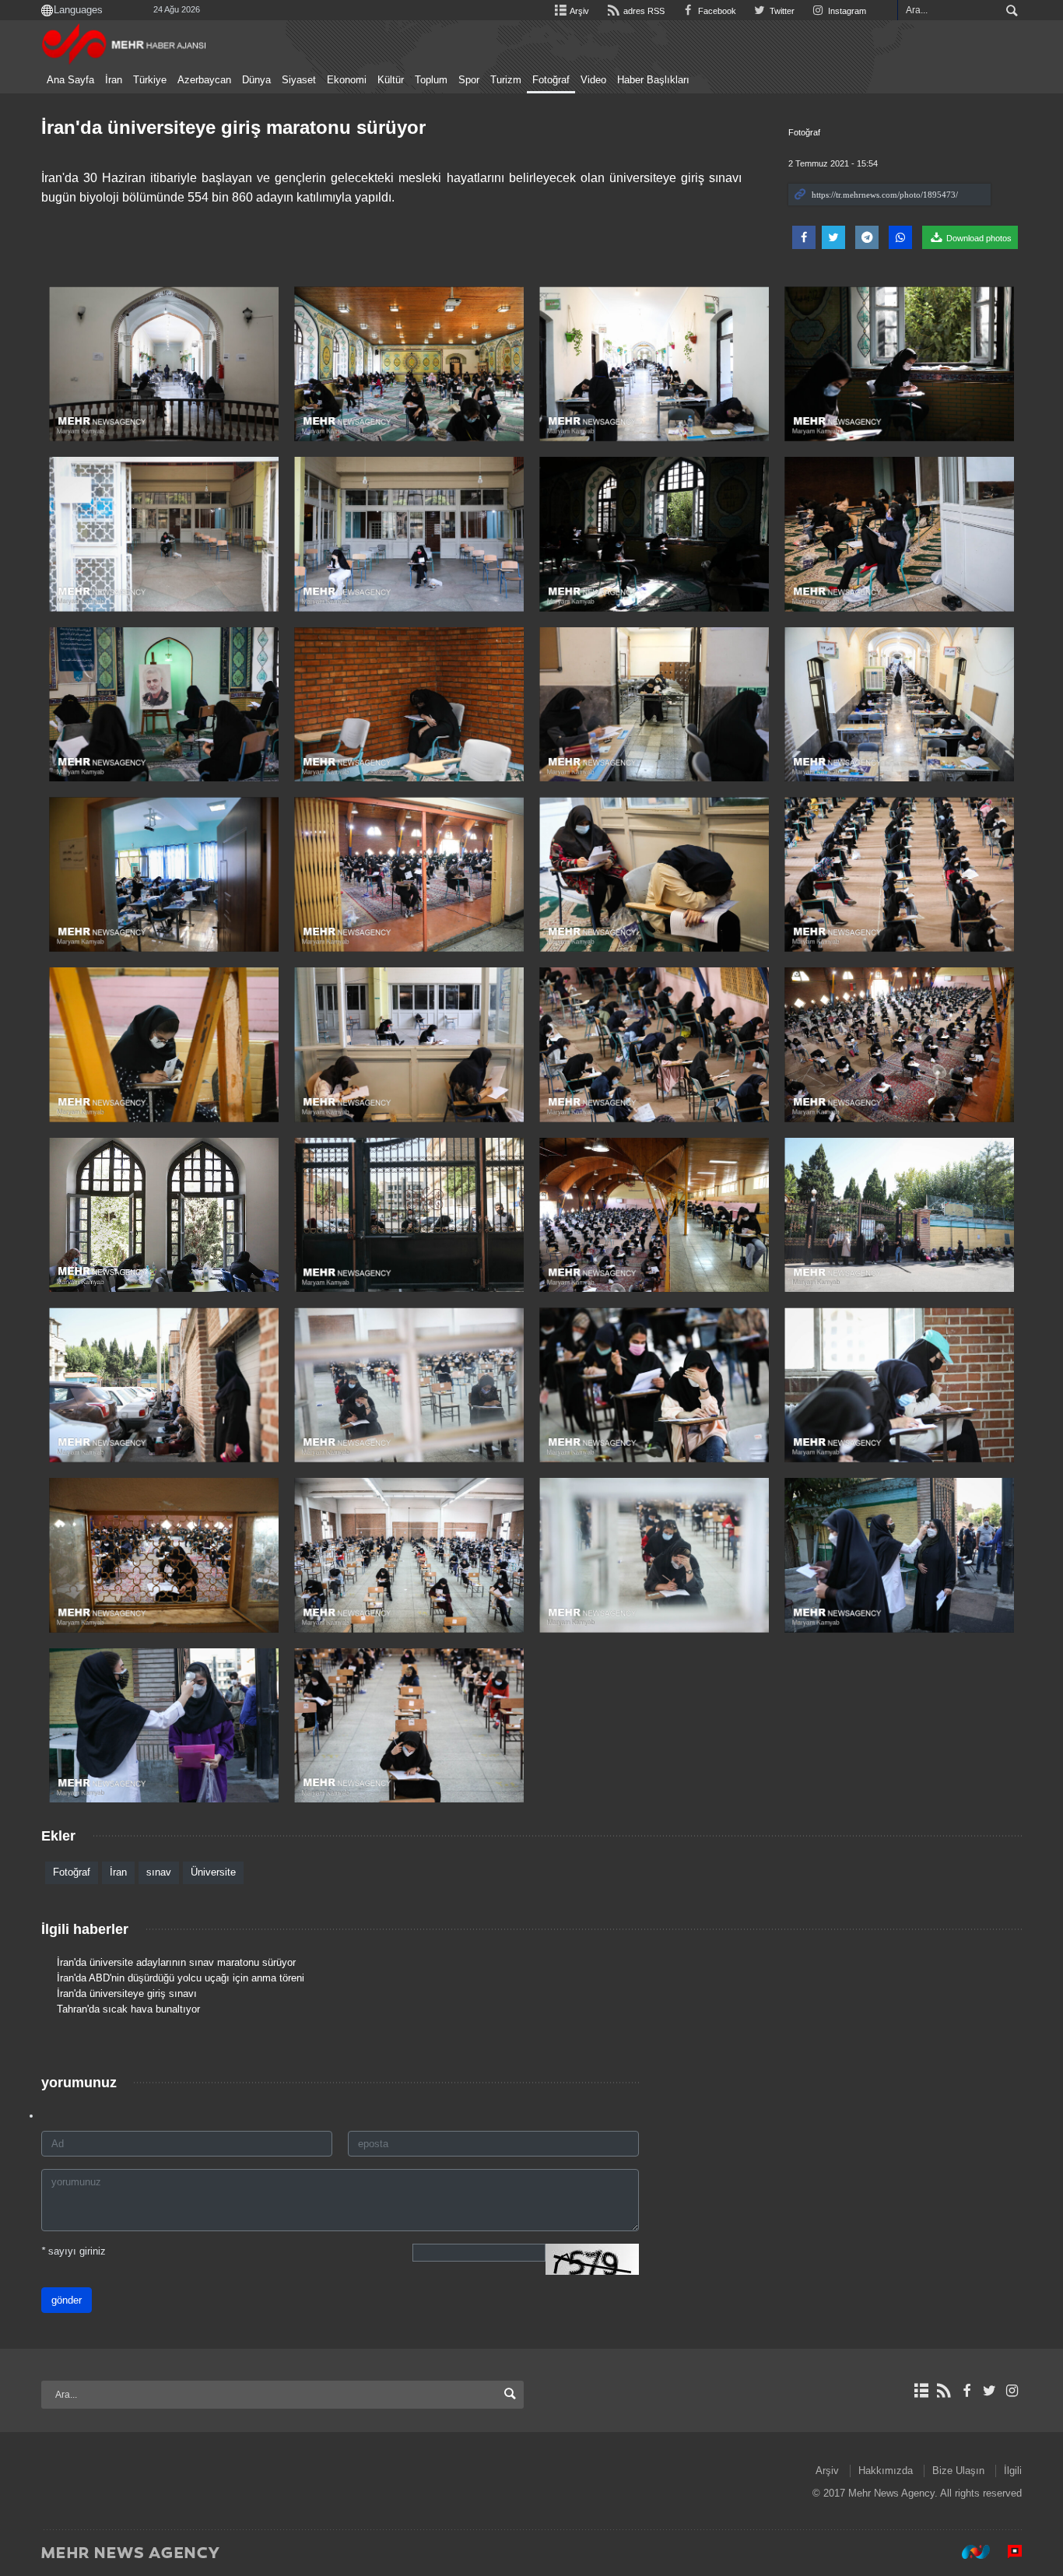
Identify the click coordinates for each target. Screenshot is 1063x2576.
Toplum (431, 80)
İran (114, 80)
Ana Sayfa (70, 80)
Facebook (716, 11)
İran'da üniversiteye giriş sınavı (127, 1993)
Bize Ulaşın (958, 2471)
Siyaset (299, 80)
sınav (159, 1872)
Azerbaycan (204, 80)
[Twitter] (989, 2391)
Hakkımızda (886, 2471)
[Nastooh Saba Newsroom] (968, 2552)
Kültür (391, 80)
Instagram (846, 11)
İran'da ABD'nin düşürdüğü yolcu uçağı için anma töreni (181, 1978)
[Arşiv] (921, 2391)
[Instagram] (1012, 2391)
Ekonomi (347, 80)
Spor (469, 80)
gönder (67, 2300)
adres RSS (642, 11)
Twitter (781, 11)
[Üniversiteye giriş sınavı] (164, 364)
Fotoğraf (551, 80)
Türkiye (150, 80)
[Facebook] (966, 2391)
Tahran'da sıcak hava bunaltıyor (128, 2009)
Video (593, 80)
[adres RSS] (944, 2391)
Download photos (978, 238)
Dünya (256, 80)
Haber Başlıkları (653, 80)
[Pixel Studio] (1007, 2552)
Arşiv (579, 11)
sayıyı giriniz (74, 2251)
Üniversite (213, 1872)
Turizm (506, 80)
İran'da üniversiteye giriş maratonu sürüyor (233, 127)
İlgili (1013, 2471)
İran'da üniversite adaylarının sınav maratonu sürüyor (176, 1962)
